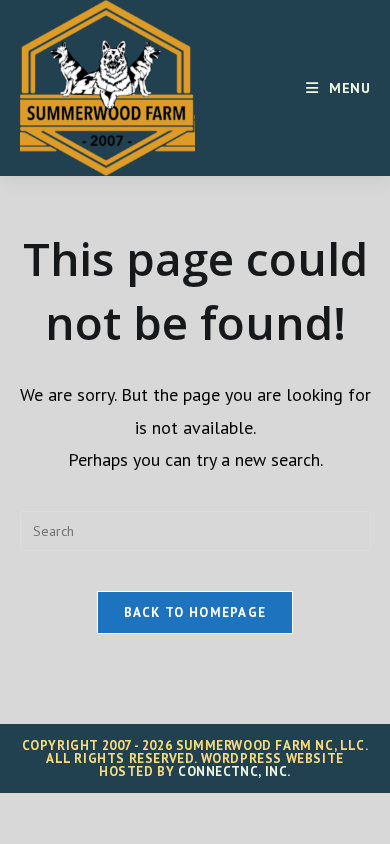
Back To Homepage (195, 612)
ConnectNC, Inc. (234, 771)
